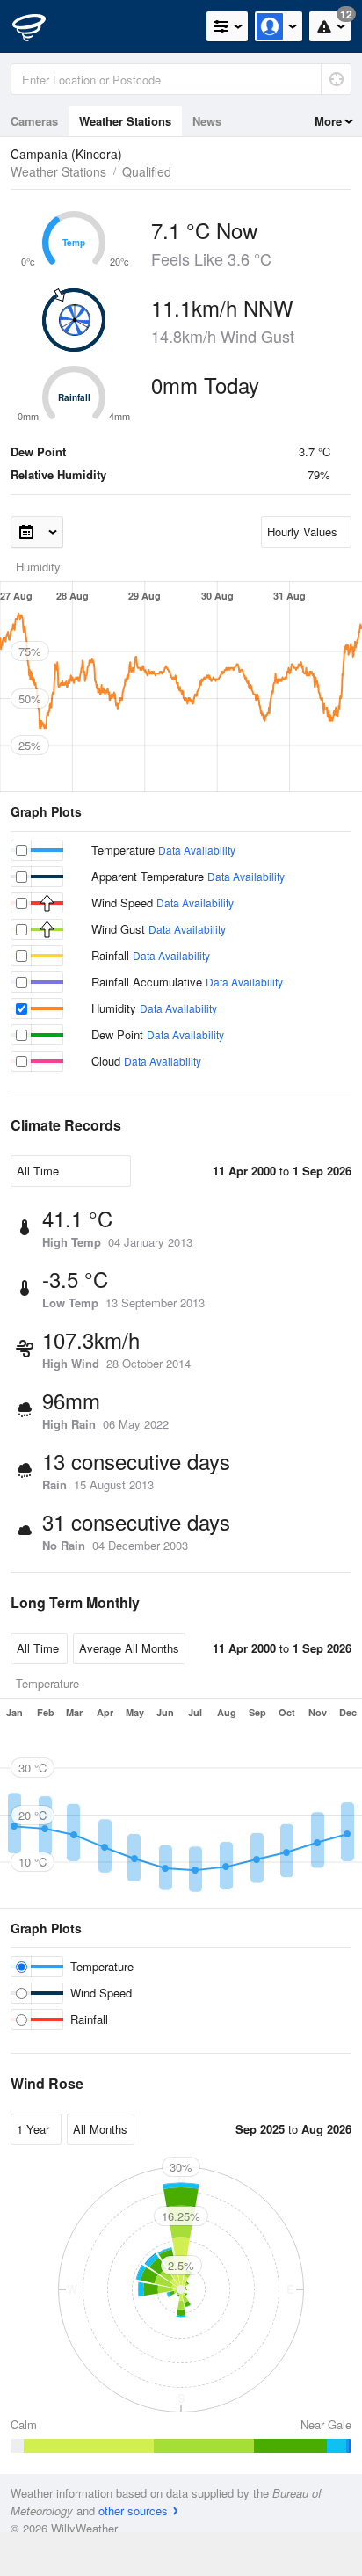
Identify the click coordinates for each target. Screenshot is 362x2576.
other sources (133, 2511)
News (207, 121)
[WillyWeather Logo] (40, 26)
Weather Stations (125, 121)
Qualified (147, 171)
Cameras (34, 121)
